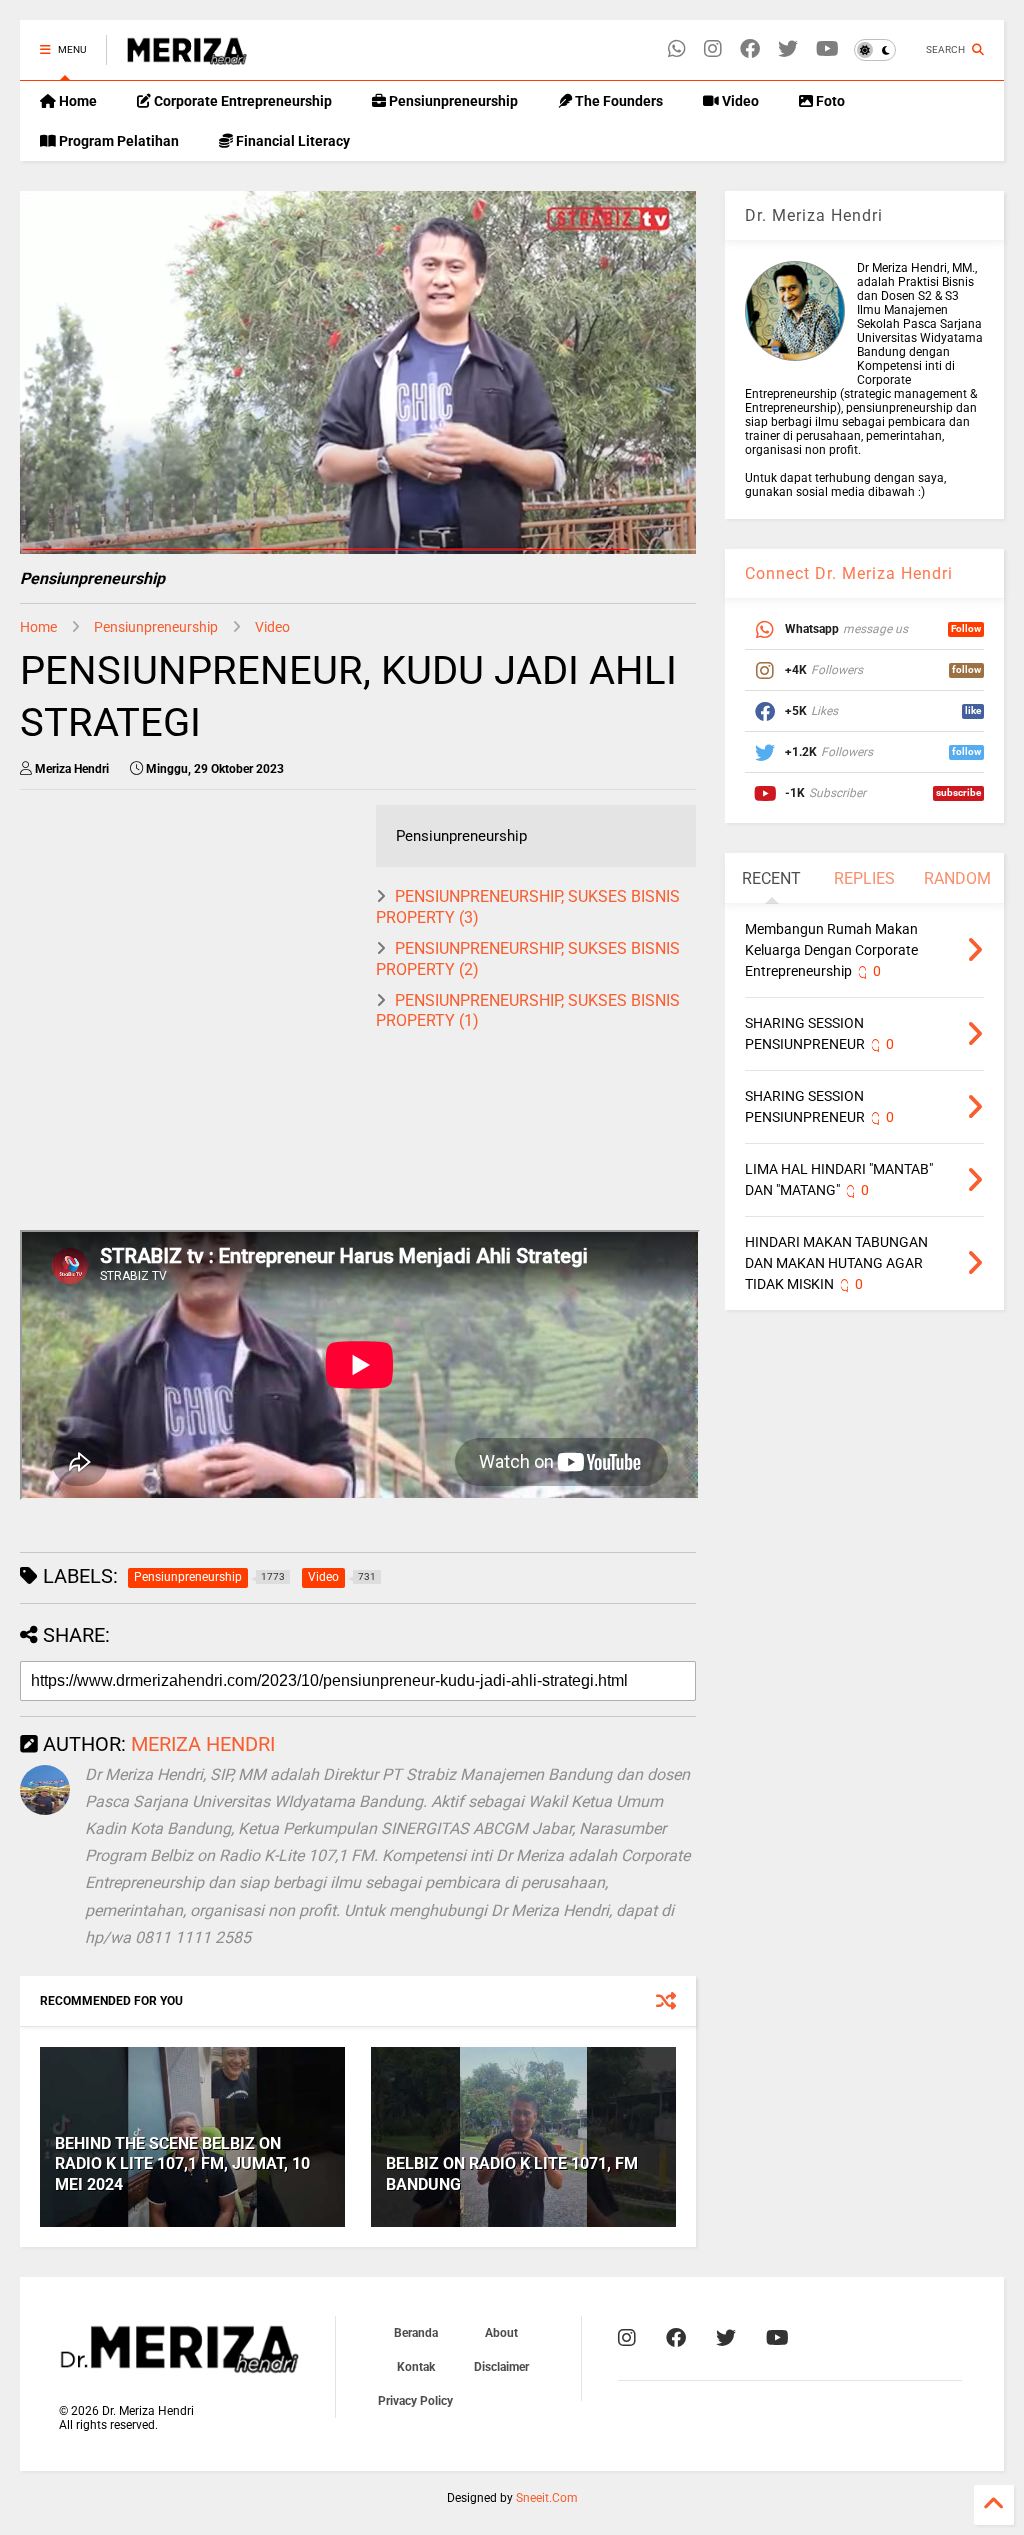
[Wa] (677, 49)
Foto (829, 101)
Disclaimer (501, 2367)
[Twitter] (788, 49)
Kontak (416, 2367)
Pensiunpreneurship (452, 101)
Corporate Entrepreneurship (241, 101)
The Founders (617, 101)
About (501, 2333)
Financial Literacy (291, 141)
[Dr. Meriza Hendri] (187, 56)
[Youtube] (827, 49)
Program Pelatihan (117, 141)
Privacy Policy (415, 2401)
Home (76, 101)
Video (739, 101)
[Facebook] (750, 49)
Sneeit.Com (547, 2498)
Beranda (416, 2333)
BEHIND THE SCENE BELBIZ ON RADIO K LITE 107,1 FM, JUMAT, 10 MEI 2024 (182, 2164)
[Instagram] (713, 49)
